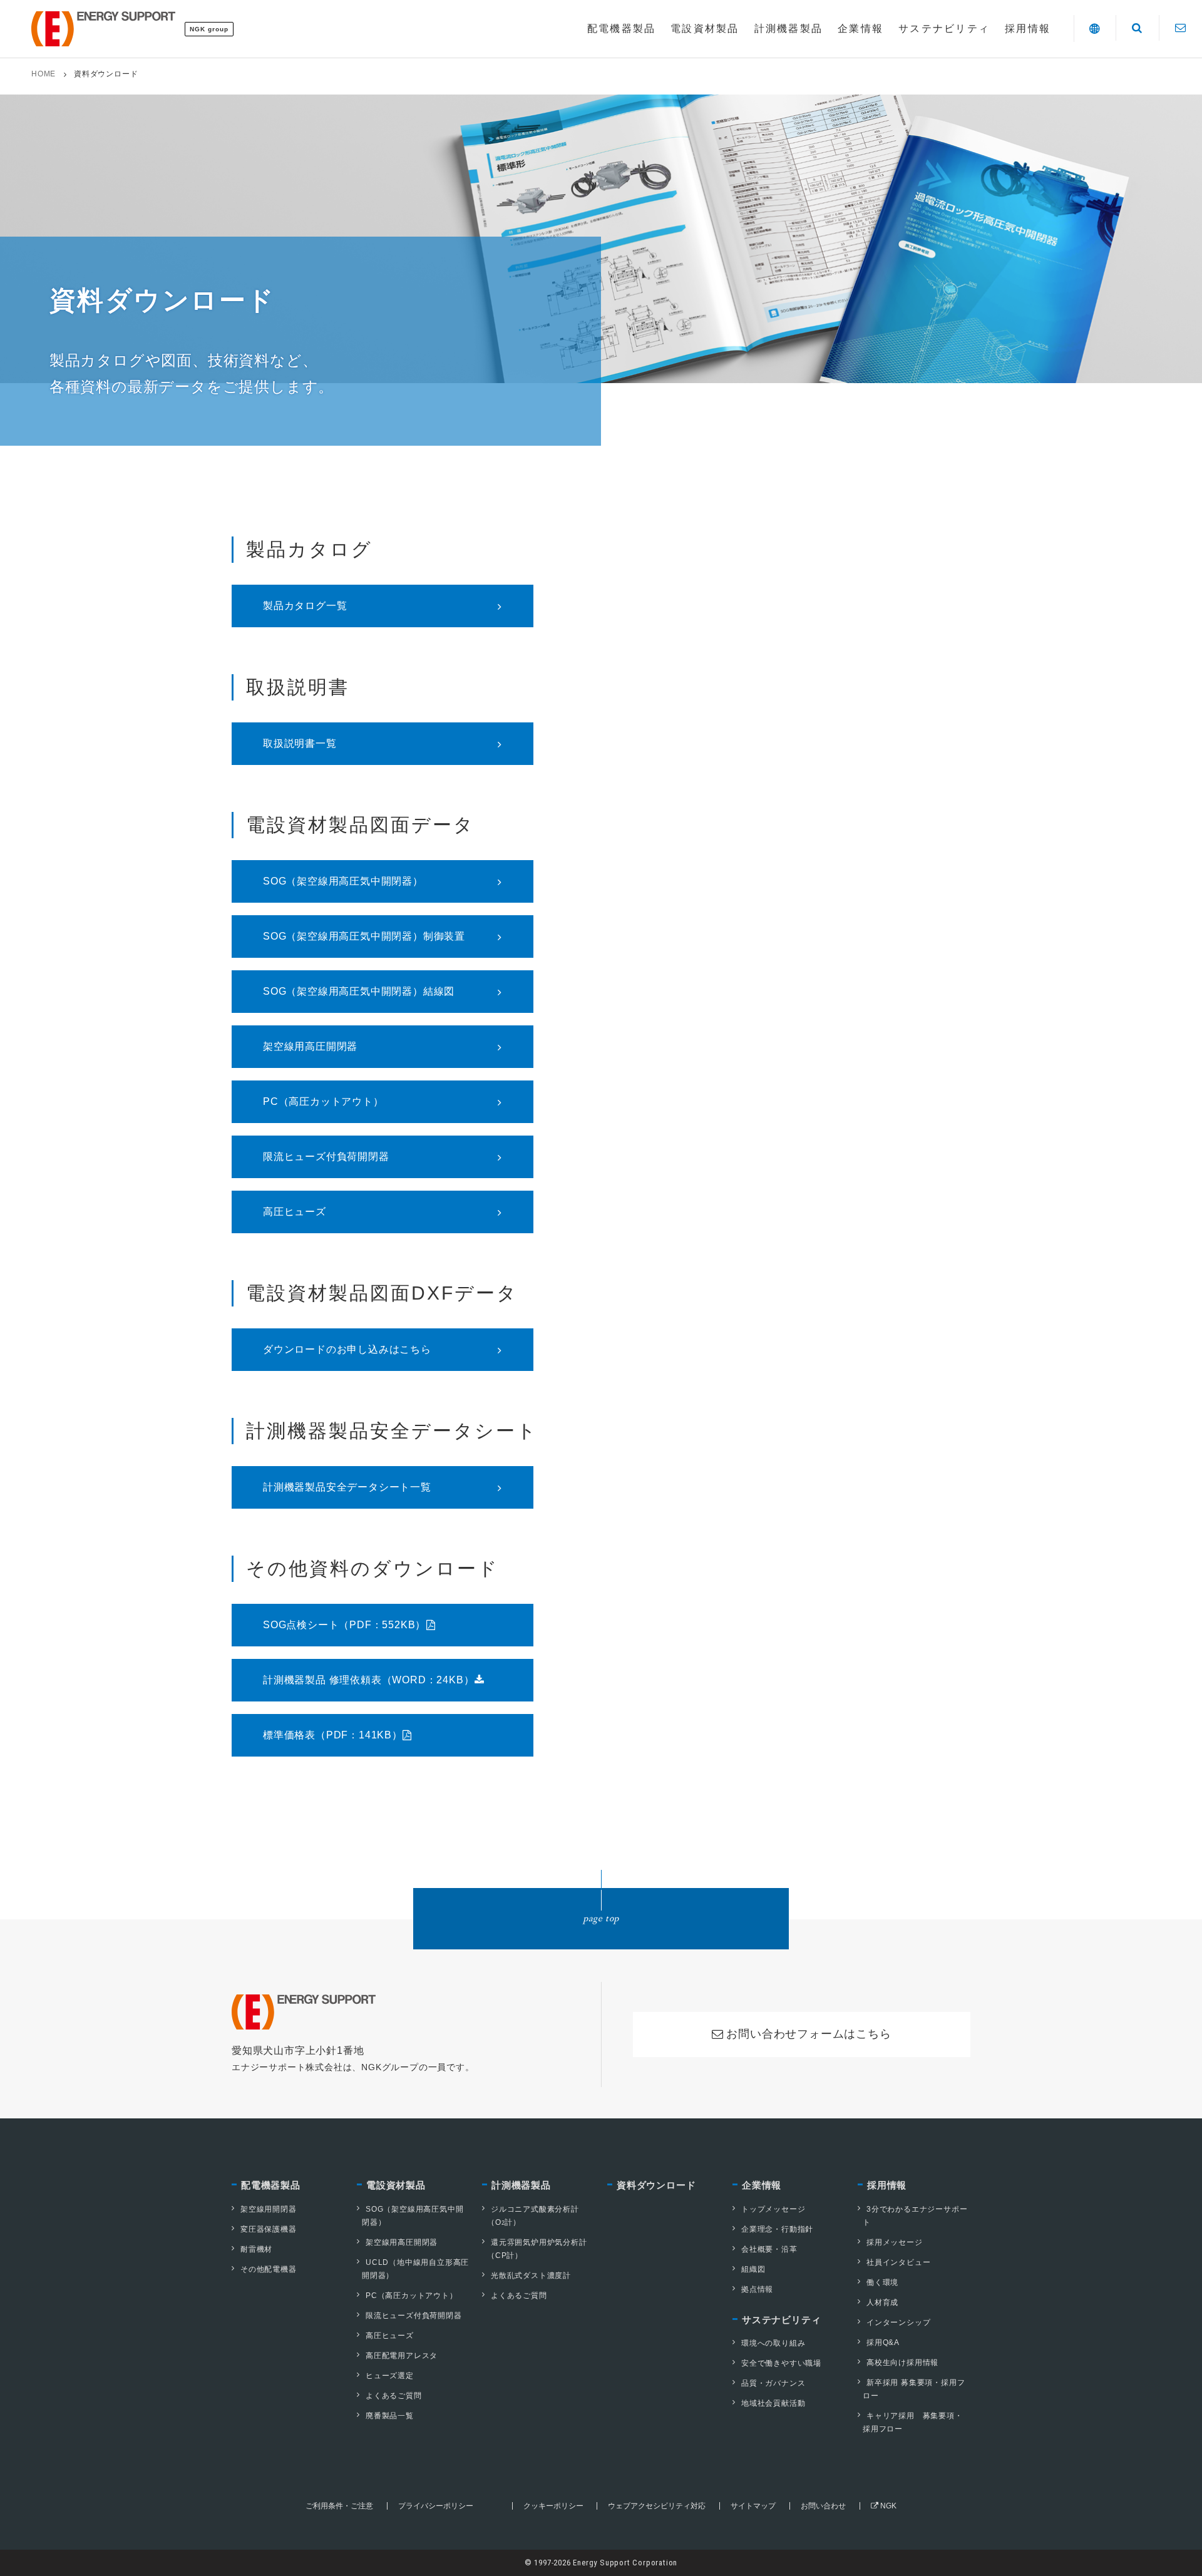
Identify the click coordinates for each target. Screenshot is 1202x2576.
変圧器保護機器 (269, 2229)
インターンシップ (898, 2322)
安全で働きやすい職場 (781, 2363)
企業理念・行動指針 (777, 2229)
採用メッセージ (895, 2242)
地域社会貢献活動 (773, 2403)
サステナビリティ (781, 2320)
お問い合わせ (823, 2506)
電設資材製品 (396, 2185)
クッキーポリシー (553, 2506)
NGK (887, 2506)
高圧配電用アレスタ (402, 2356)
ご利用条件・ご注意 (339, 2506)
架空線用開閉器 (269, 2209)
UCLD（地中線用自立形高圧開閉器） (415, 2269)
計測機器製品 (521, 2185)
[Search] (1137, 28)
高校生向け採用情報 (902, 2363)
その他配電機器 (269, 2269)
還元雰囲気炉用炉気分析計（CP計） (537, 2249)
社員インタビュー (898, 2262)
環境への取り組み (773, 2343)
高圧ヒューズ (390, 2336)
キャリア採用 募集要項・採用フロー (913, 2422)
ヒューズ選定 (390, 2376)
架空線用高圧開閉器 (402, 2242)
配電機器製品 (271, 2185)
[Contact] (1180, 28)
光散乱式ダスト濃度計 (531, 2276)
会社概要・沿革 (769, 2249)
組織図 (753, 2269)
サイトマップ (753, 2506)
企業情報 (762, 2185)
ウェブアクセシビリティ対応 (657, 2506)
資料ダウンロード (656, 2185)
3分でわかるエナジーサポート (915, 2216)
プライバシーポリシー (436, 2506)
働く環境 (882, 2282)
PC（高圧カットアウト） (412, 2296)
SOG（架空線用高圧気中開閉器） (413, 2216)
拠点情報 (757, 2289)
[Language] (1095, 28)
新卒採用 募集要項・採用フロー (914, 2389)
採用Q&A (883, 2343)
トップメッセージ (773, 2209)
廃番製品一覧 (390, 2416)
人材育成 (882, 2302)
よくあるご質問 (394, 2396)
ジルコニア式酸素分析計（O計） (533, 2216)
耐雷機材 (256, 2249)
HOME (44, 74)
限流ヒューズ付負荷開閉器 (414, 2316)
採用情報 (887, 2185)
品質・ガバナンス (773, 2383)
